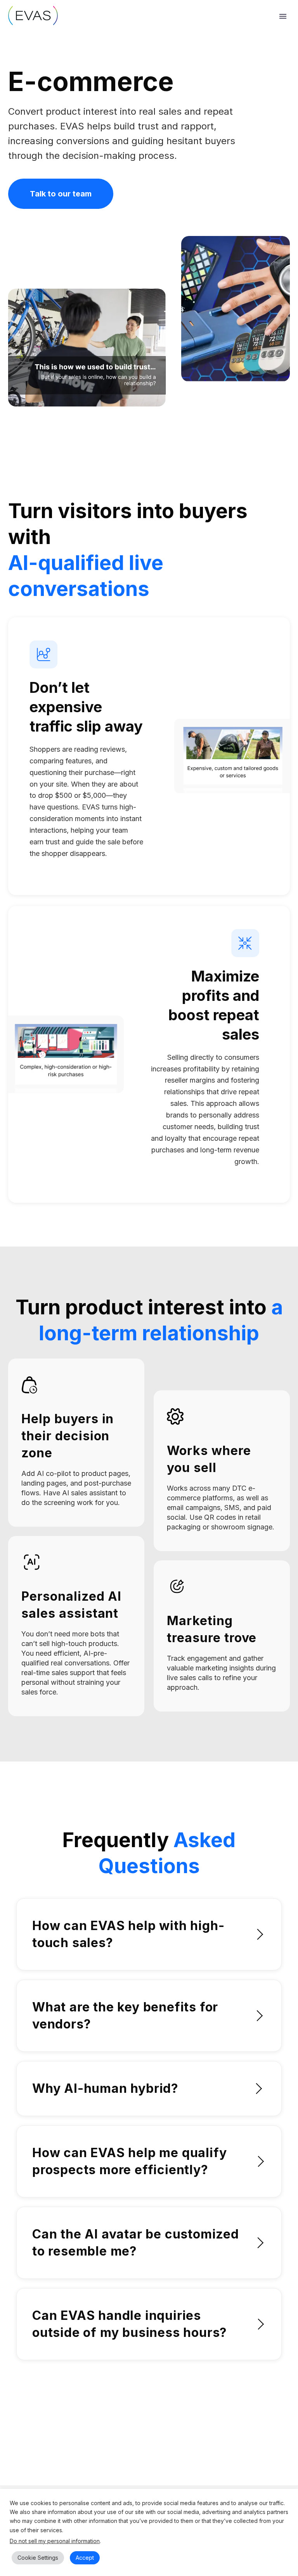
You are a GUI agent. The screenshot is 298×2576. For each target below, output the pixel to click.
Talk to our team (61, 194)
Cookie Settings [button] (38, 2558)
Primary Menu (283, 16)
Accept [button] (85, 2558)
